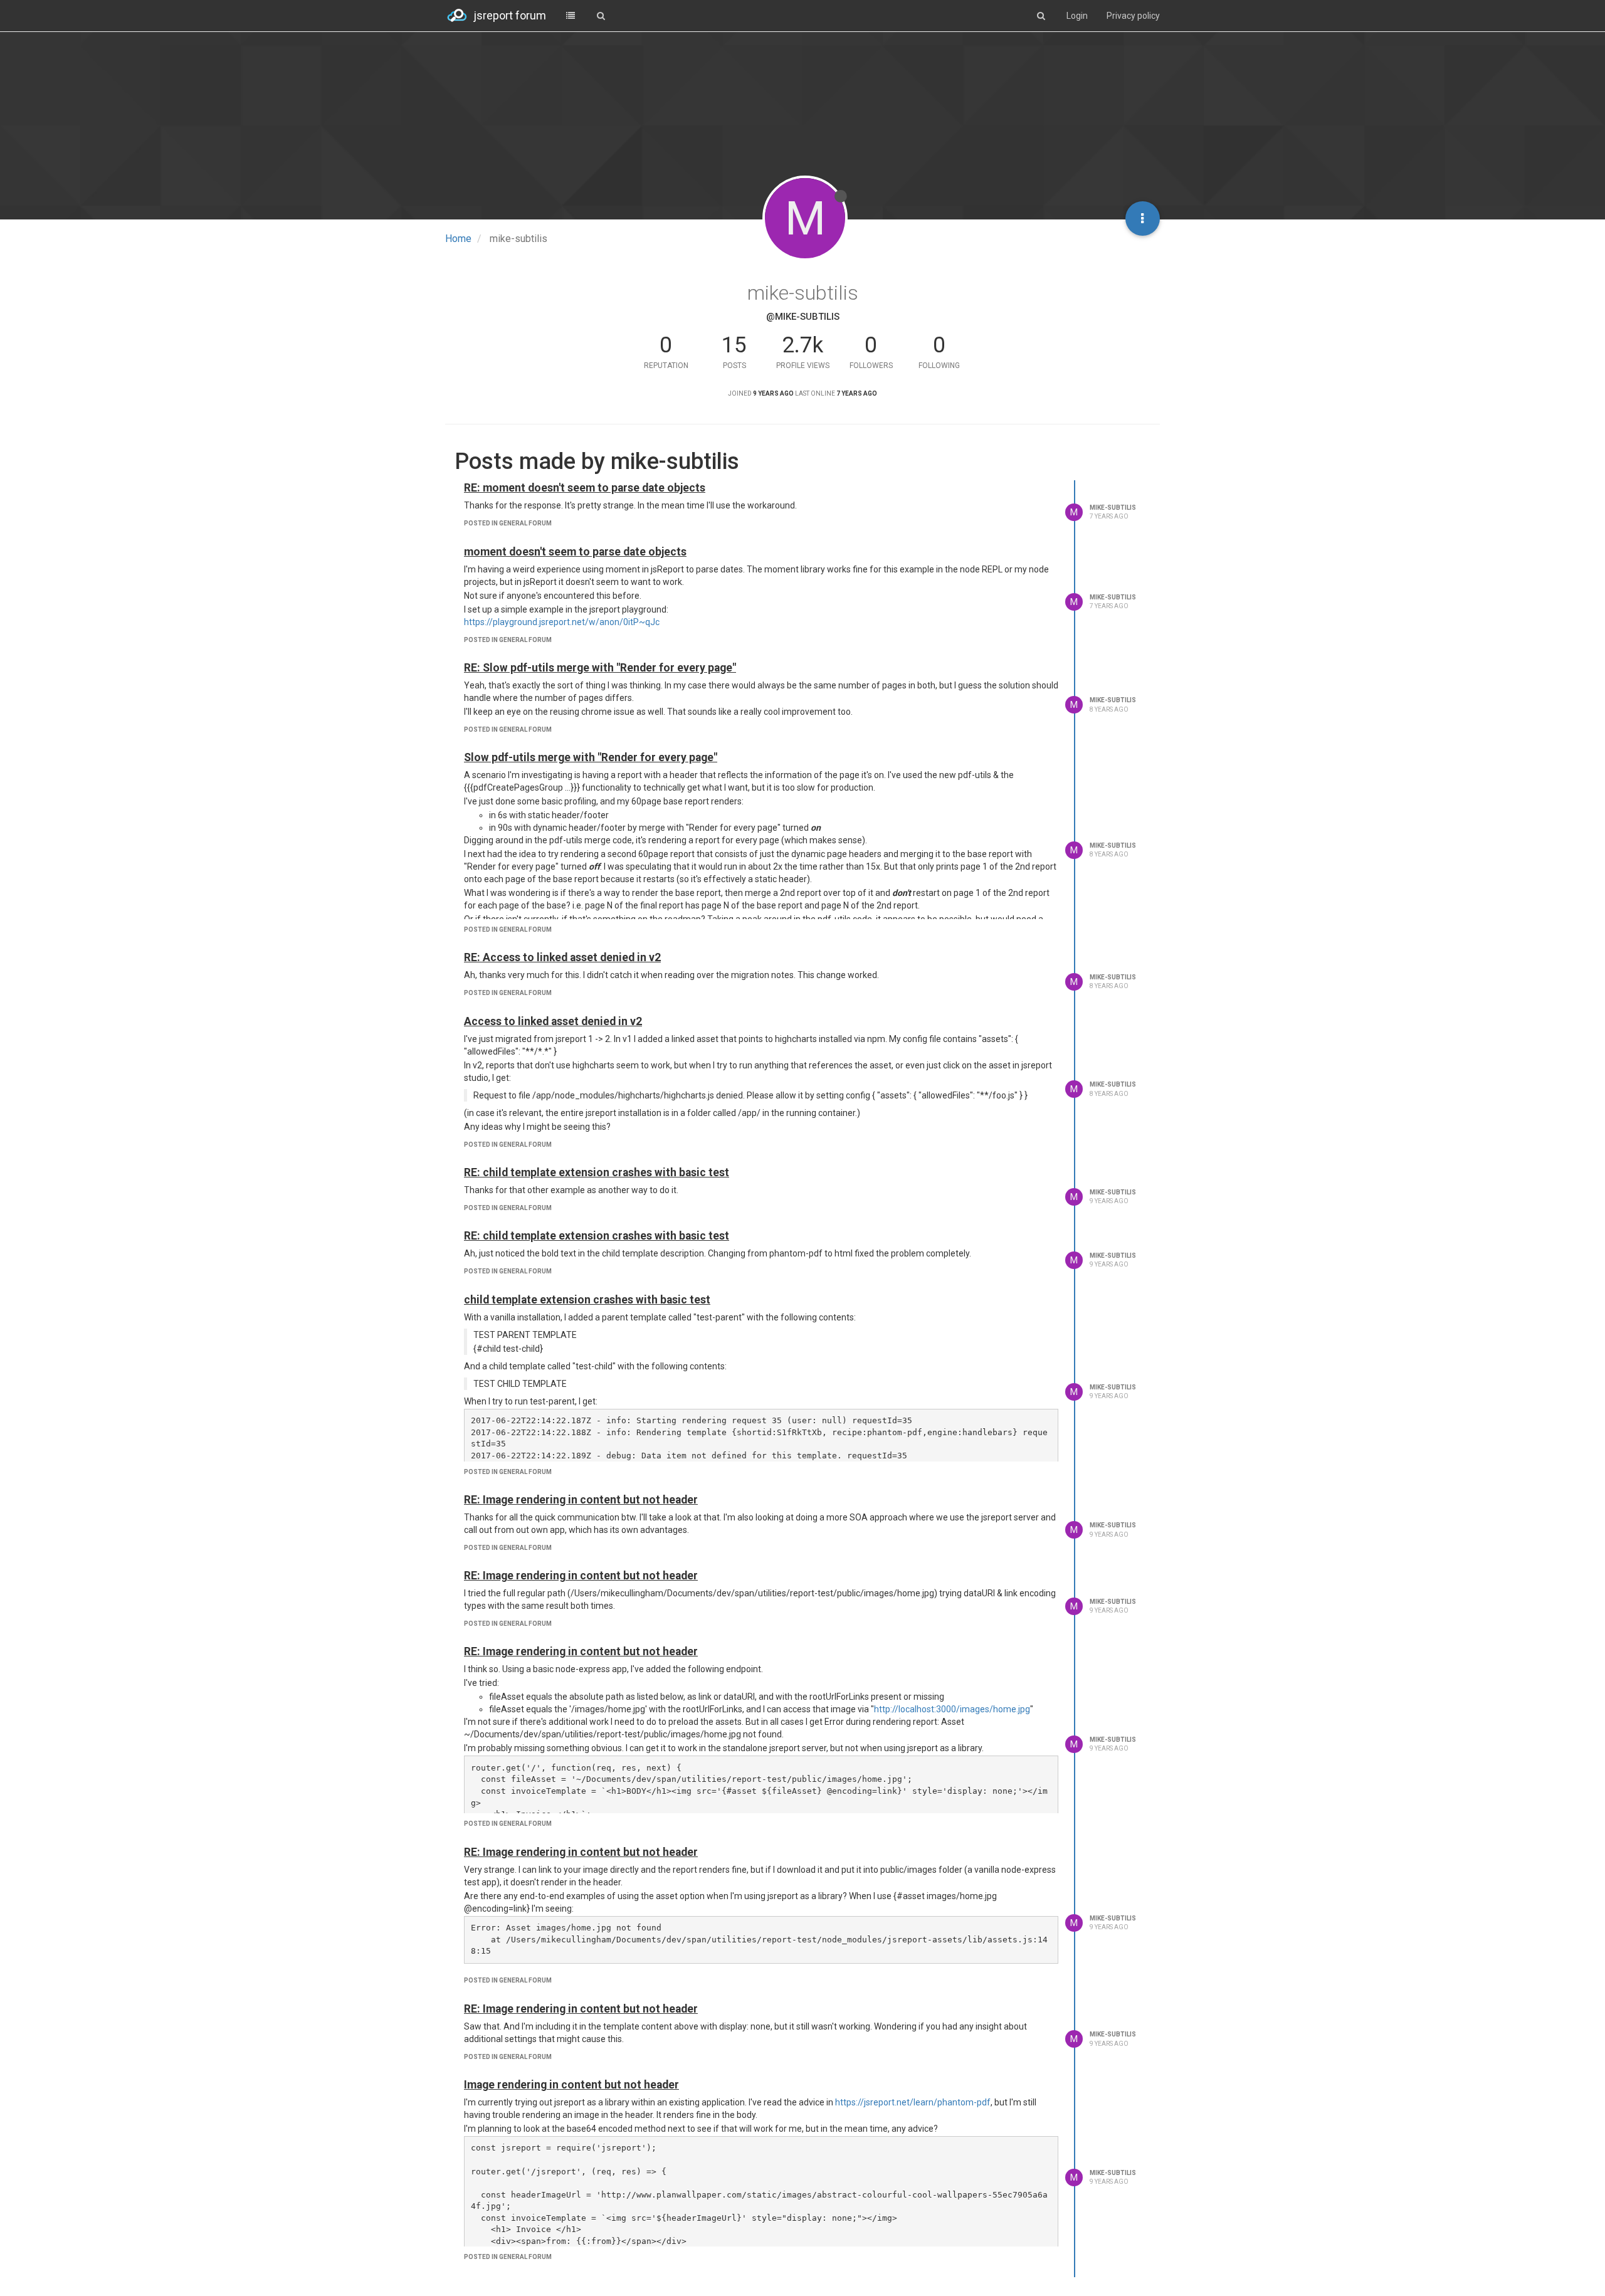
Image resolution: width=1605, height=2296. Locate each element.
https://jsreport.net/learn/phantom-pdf (913, 2102)
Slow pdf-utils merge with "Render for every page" (591, 757)
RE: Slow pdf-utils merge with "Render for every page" (600, 668)
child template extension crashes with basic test (587, 1300)
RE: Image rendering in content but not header (581, 1500)
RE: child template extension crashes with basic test (597, 1172)
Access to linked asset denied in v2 (553, 1021)
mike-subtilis (1113, 508)
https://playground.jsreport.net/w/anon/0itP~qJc (562, 622)
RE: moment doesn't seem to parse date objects (585, 488)
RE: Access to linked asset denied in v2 (562, 957)
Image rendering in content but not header (571, 2085)
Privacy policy (1133, 16)
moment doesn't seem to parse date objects (575, 552)
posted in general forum (508, 523)
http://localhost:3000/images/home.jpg (952, 1709)
